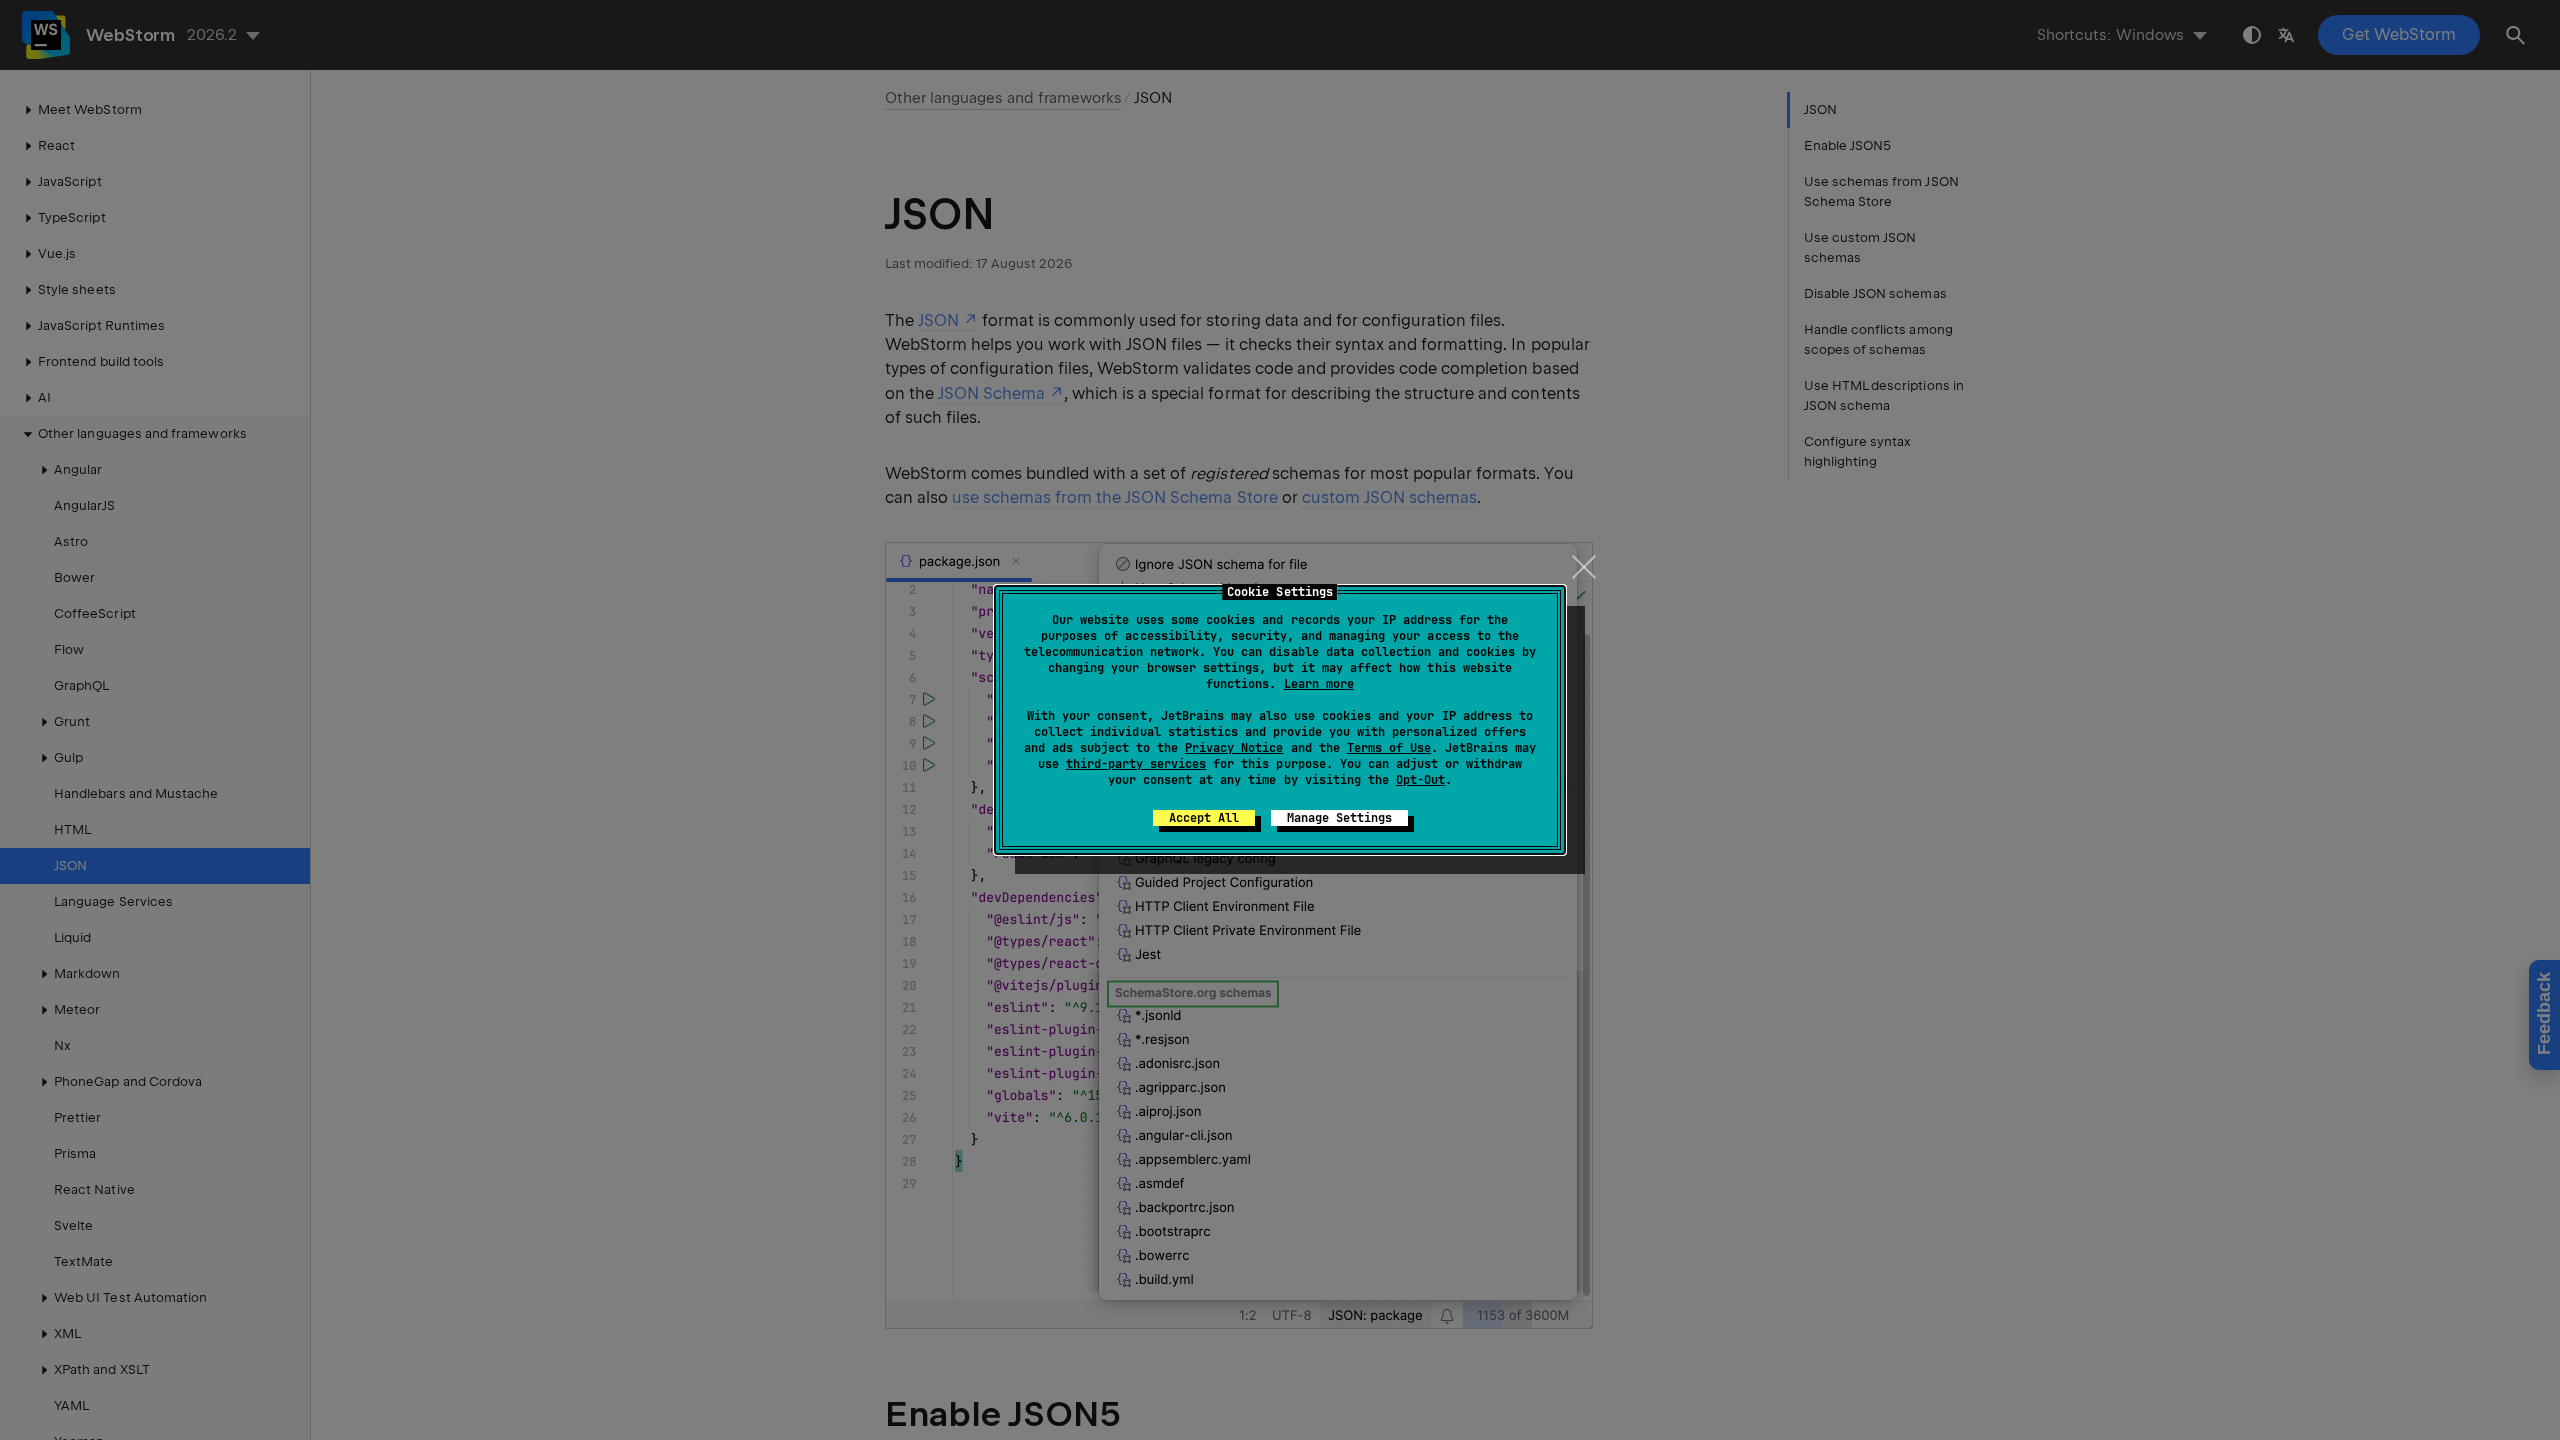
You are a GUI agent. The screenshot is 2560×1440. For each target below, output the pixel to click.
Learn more (1319, 684)
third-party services (1136, 764)
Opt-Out (1420, 780)
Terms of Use (1389, 748)
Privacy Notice (1234, 748)
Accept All (1204, 818)
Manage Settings (1339, 818)
